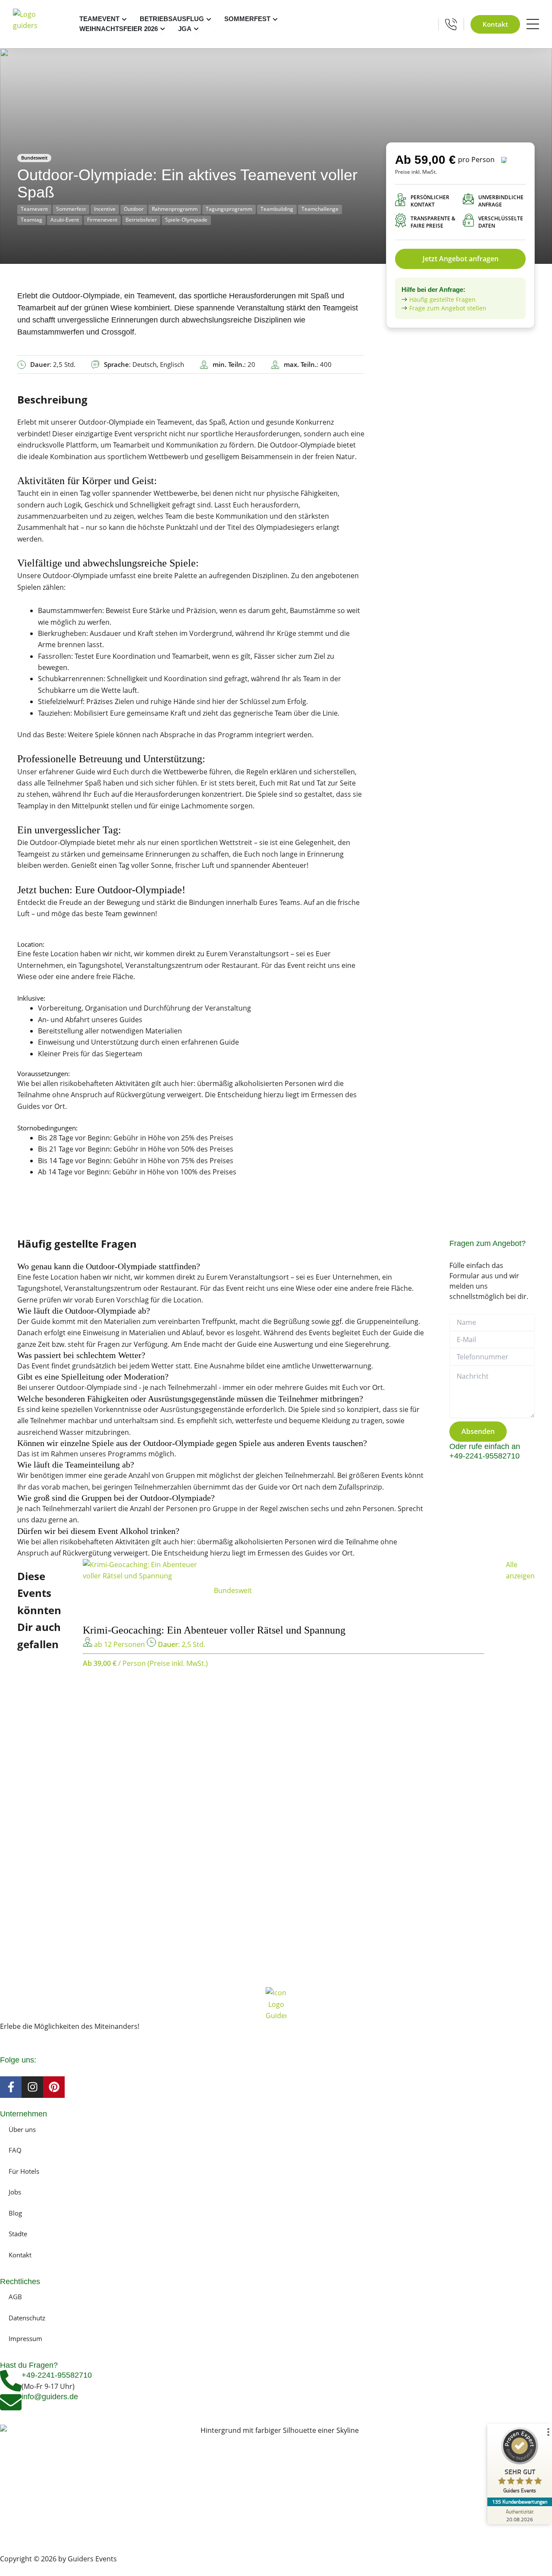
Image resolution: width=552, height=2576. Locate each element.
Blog (15, 2213)
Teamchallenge (320, 209)
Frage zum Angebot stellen (448, 308)
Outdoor (134, 209)
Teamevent (34, 209)
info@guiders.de (51, 2397)
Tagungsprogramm (229, 209)
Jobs (15, 2192)
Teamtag (31, 220)
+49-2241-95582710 (57, 2375)
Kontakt (20, 2255)
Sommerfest (71, 209)
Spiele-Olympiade (186, 220)
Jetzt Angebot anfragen (461, 259)
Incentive (105, 209)
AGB (15, 2297)
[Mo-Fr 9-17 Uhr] (451, 24)
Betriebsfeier (141, 220)
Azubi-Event (65, 220)
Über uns (22, 2129)
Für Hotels (24, 2171)
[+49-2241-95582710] (11, 2381)
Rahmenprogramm (175, 209)
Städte (18, 2234)
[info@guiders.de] (11, 2402)
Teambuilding (277, 209)
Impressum (25, 2338)
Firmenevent (102, 220)
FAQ (15, 2150)
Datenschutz (27, 2318)
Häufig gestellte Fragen (442, 299)
